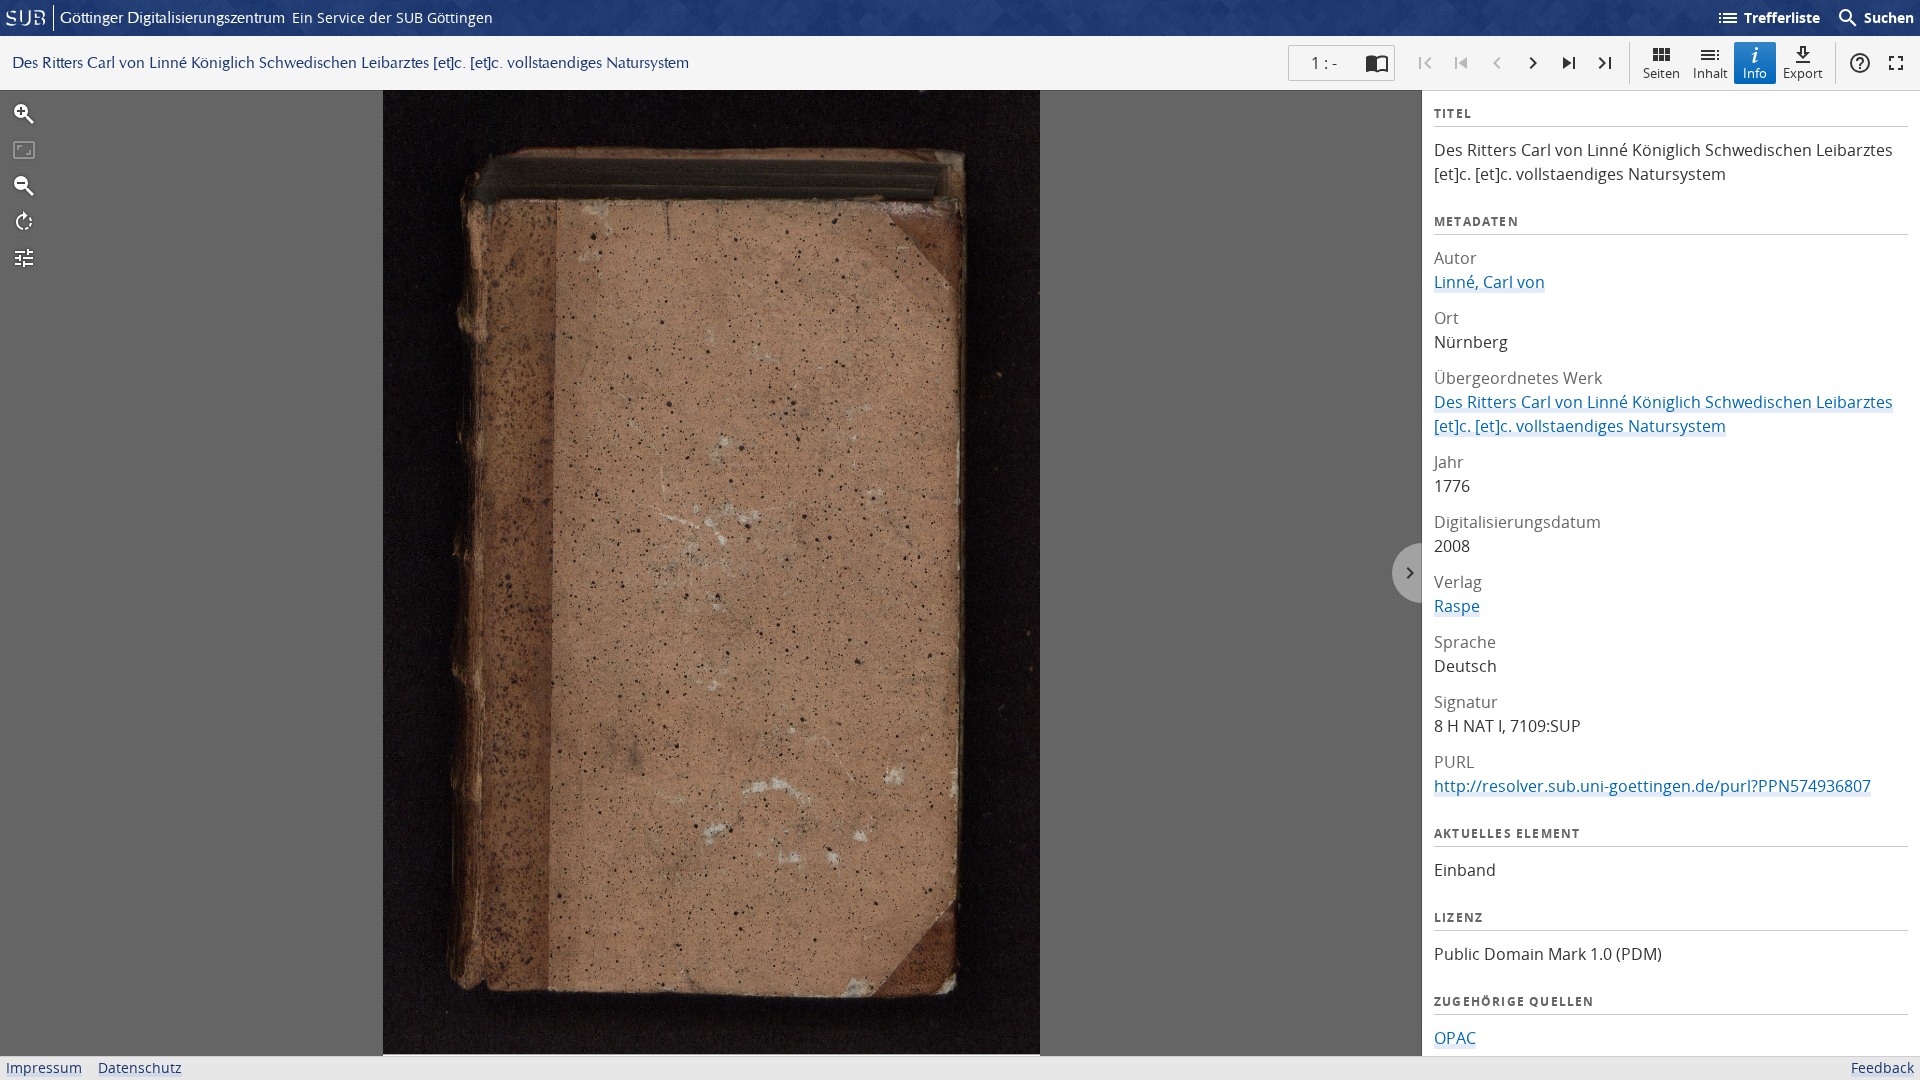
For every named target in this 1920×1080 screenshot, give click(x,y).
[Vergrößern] (24, 114)
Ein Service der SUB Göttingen (392, 17)
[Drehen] (24, 222)
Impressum (44, 1067)
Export (1803, 73)
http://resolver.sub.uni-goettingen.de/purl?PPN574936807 (1652, 786)
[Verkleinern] (24, 186)
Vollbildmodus (1896, 63)
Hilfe (1860, 63)
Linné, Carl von (1489, 282)
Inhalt (1710, 73)
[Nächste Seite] (1533, 63)
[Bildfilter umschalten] (24, 258)
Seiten (1661, 73)
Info (1755, 73)
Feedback (1882, 1067)
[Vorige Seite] (1497, 63)
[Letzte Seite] (1605, 63)
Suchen (1875, 18)
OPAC (1455, 1038)
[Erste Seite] (1425, 63)
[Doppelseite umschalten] (1377, 63)
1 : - (1324, 63)
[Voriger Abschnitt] (1461, 63)
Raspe (1457, 606)
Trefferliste (1768, 18)
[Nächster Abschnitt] (1569, 63)
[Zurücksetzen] (24, 150)
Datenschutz (140, 1067)
